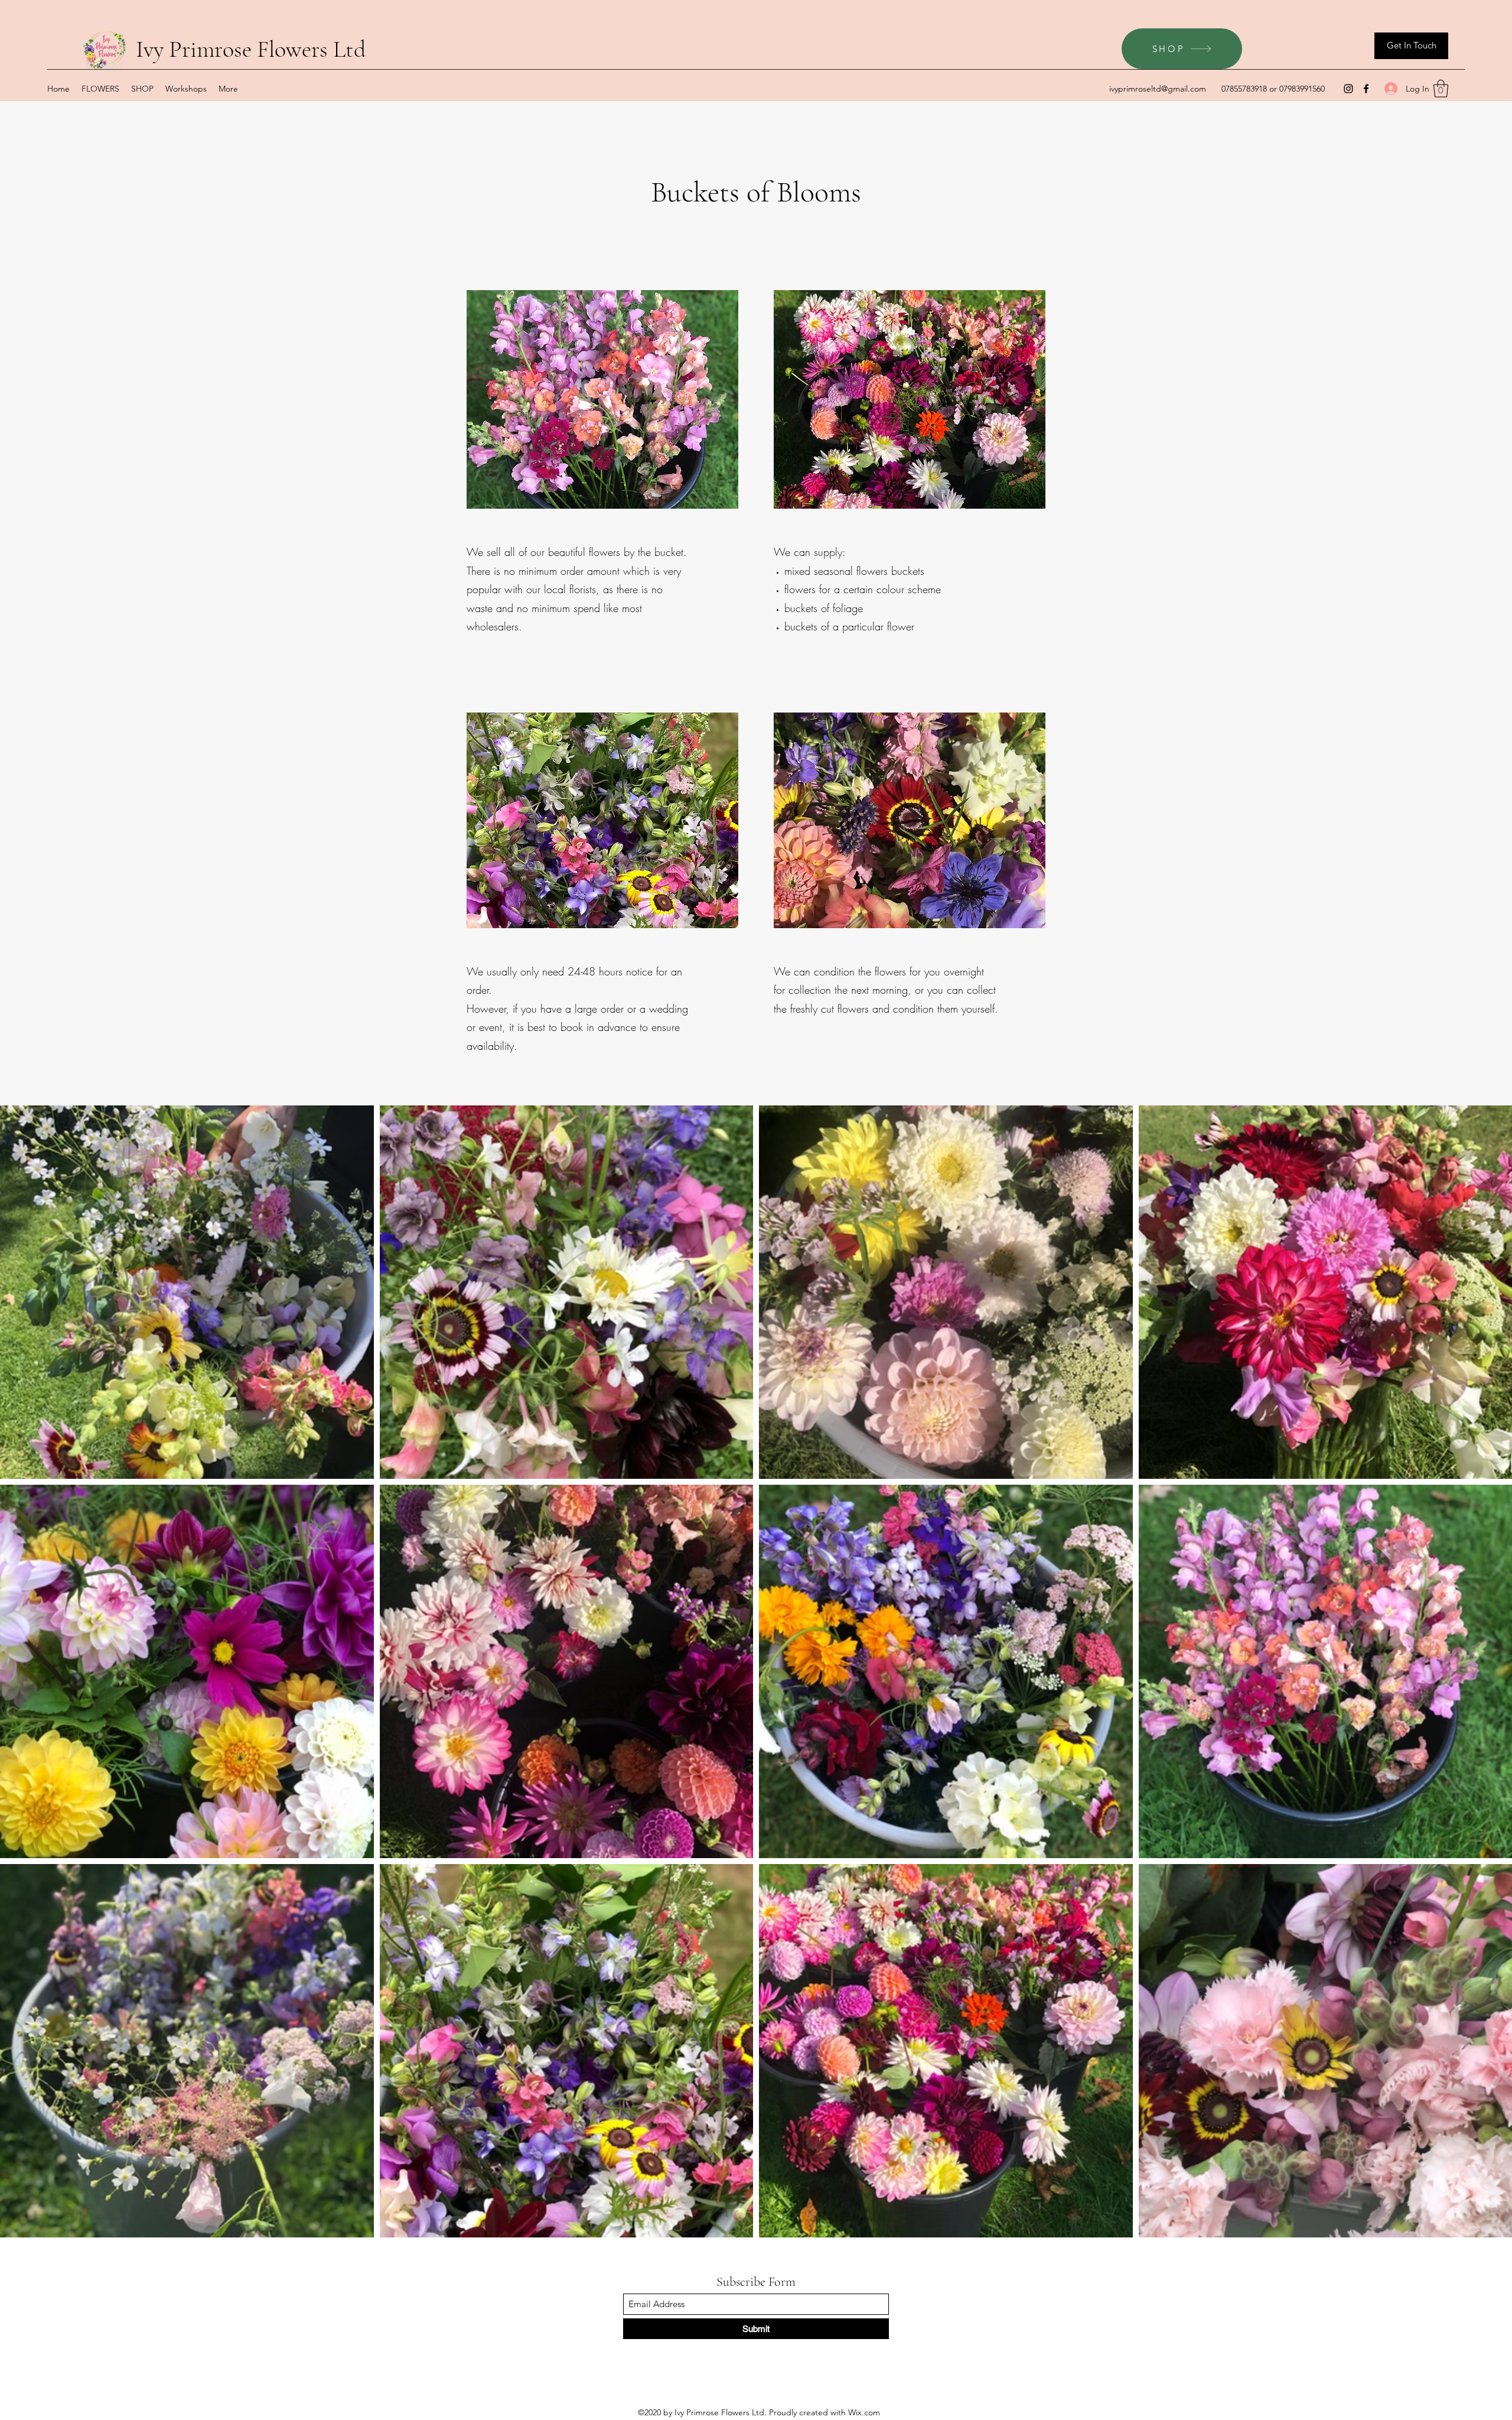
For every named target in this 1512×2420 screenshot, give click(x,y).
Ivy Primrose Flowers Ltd (251, 49)
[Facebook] (1366, 89)
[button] (1441, 89)
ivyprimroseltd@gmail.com (1158, 89)
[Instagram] (1348, 89)
